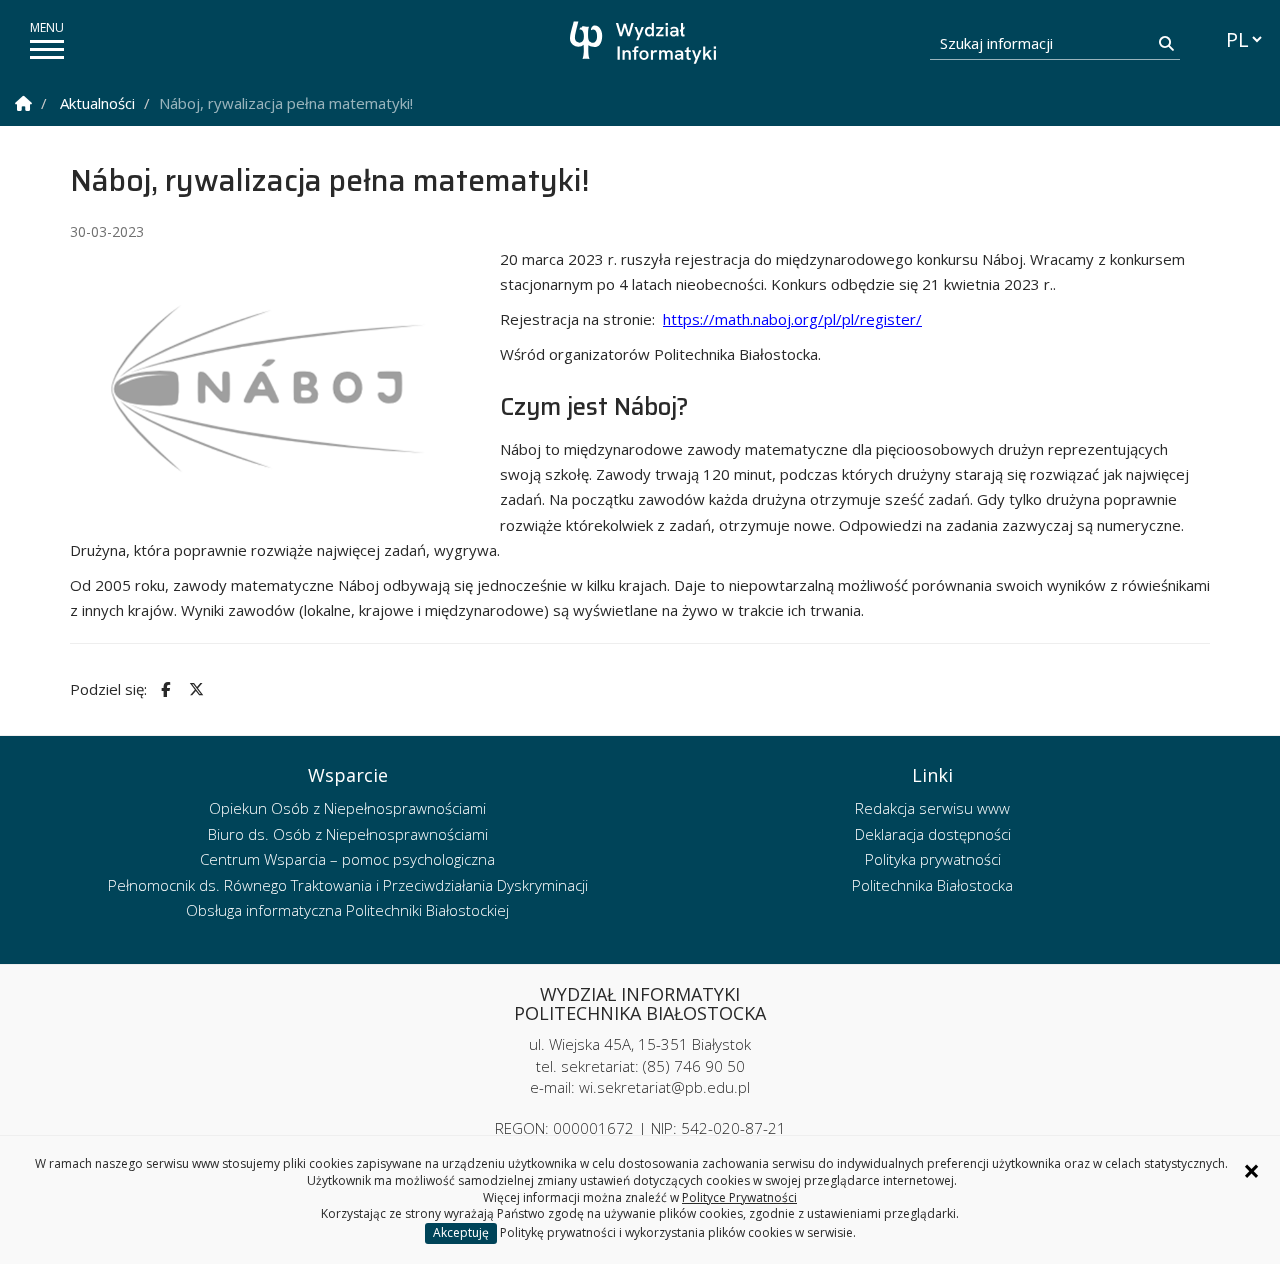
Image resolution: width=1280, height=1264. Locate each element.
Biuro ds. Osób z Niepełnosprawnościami (348, 834)
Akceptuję (461, 1232)
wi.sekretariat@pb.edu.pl (664, 1087)
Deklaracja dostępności (933, 834)
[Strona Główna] (23, 103)
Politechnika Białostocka (932, 885)
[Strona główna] (645, 42)
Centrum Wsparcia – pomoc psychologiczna (347, 859)
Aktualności (97, 103)
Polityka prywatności (933, 859)
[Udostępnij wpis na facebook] (163, 689)
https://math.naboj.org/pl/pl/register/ (792, 319)
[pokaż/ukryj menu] (47, 49)
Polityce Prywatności (739, 1197)
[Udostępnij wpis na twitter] (194, 689)
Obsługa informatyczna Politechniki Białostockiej (347, 910)
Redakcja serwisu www (932, 808)
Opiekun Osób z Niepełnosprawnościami (347, 808)
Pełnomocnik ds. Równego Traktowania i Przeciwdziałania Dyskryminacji (348, 885)
